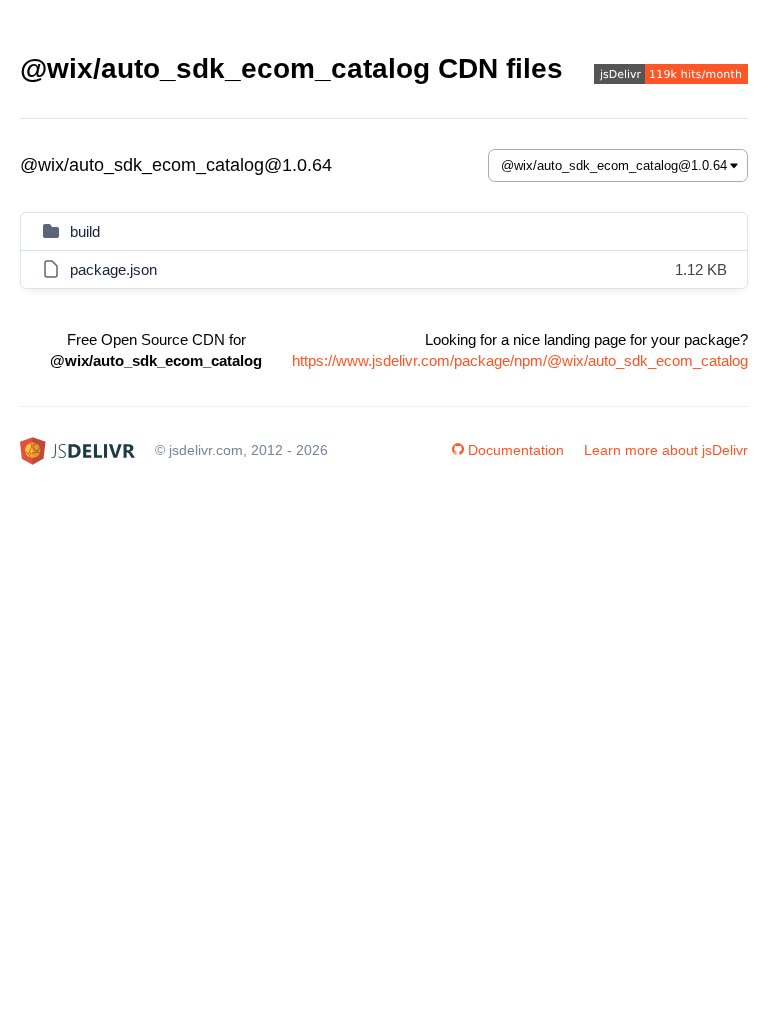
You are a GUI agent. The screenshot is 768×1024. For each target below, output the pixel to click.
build (85, 231)
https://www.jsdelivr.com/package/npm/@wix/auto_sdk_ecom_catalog (520, 360)
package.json (113, 269)
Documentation (516, 450)
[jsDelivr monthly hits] (671, 76)
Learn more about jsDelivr (666, 450)
